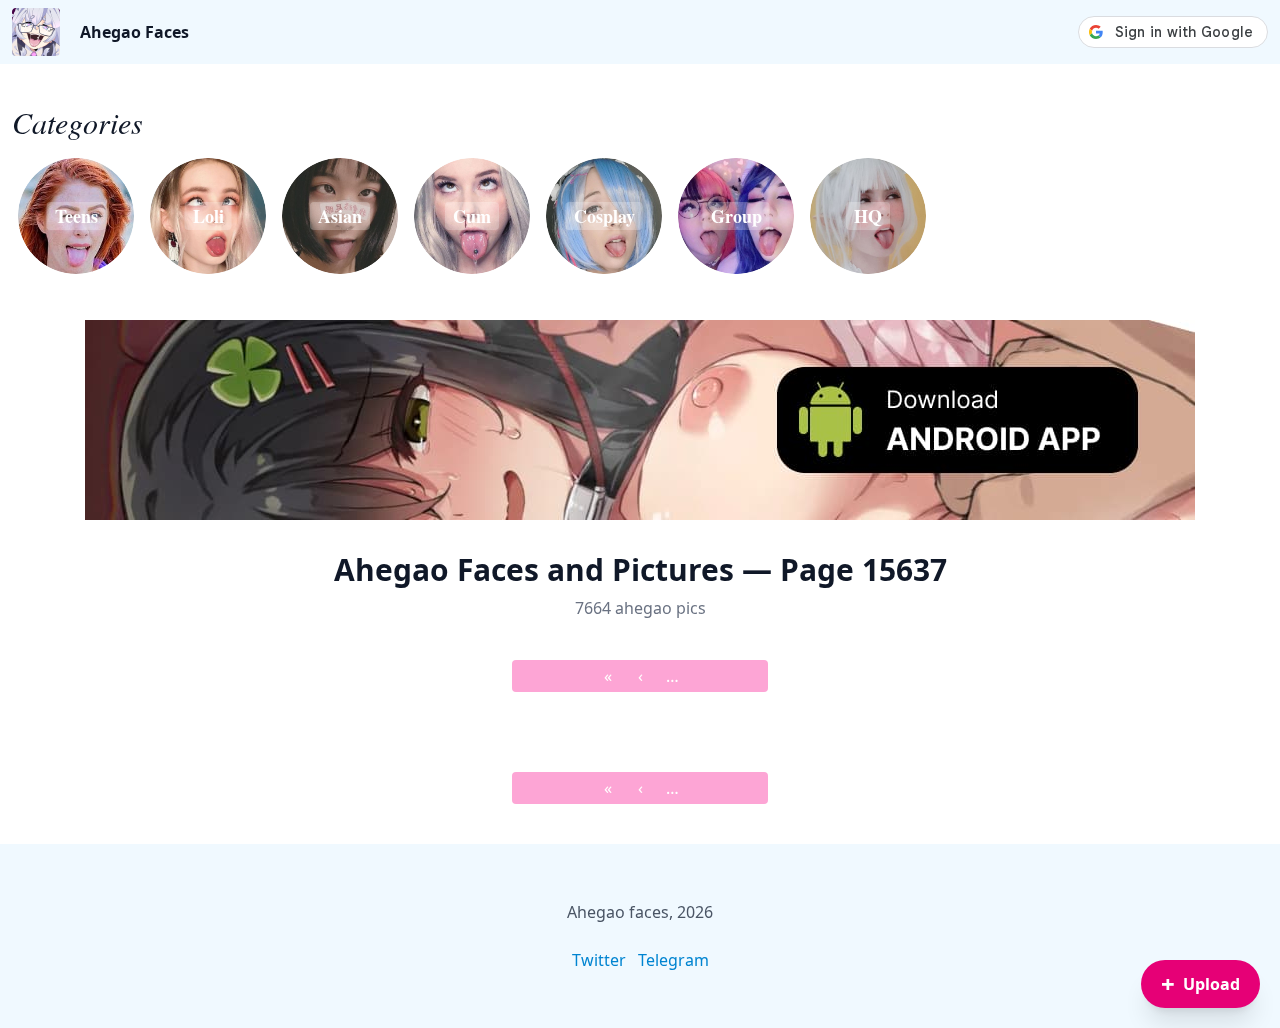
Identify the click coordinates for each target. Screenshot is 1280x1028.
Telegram (673, 960)
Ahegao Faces (134, 32)
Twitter (599, 960)
